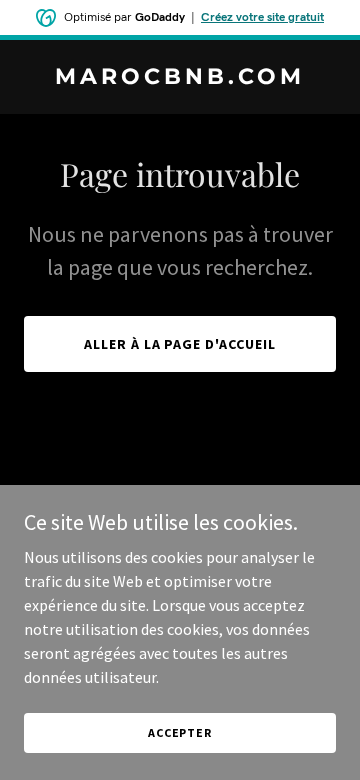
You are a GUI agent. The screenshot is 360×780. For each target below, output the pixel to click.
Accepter (180, 732)
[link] (180, 78)
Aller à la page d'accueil (180, 344)
